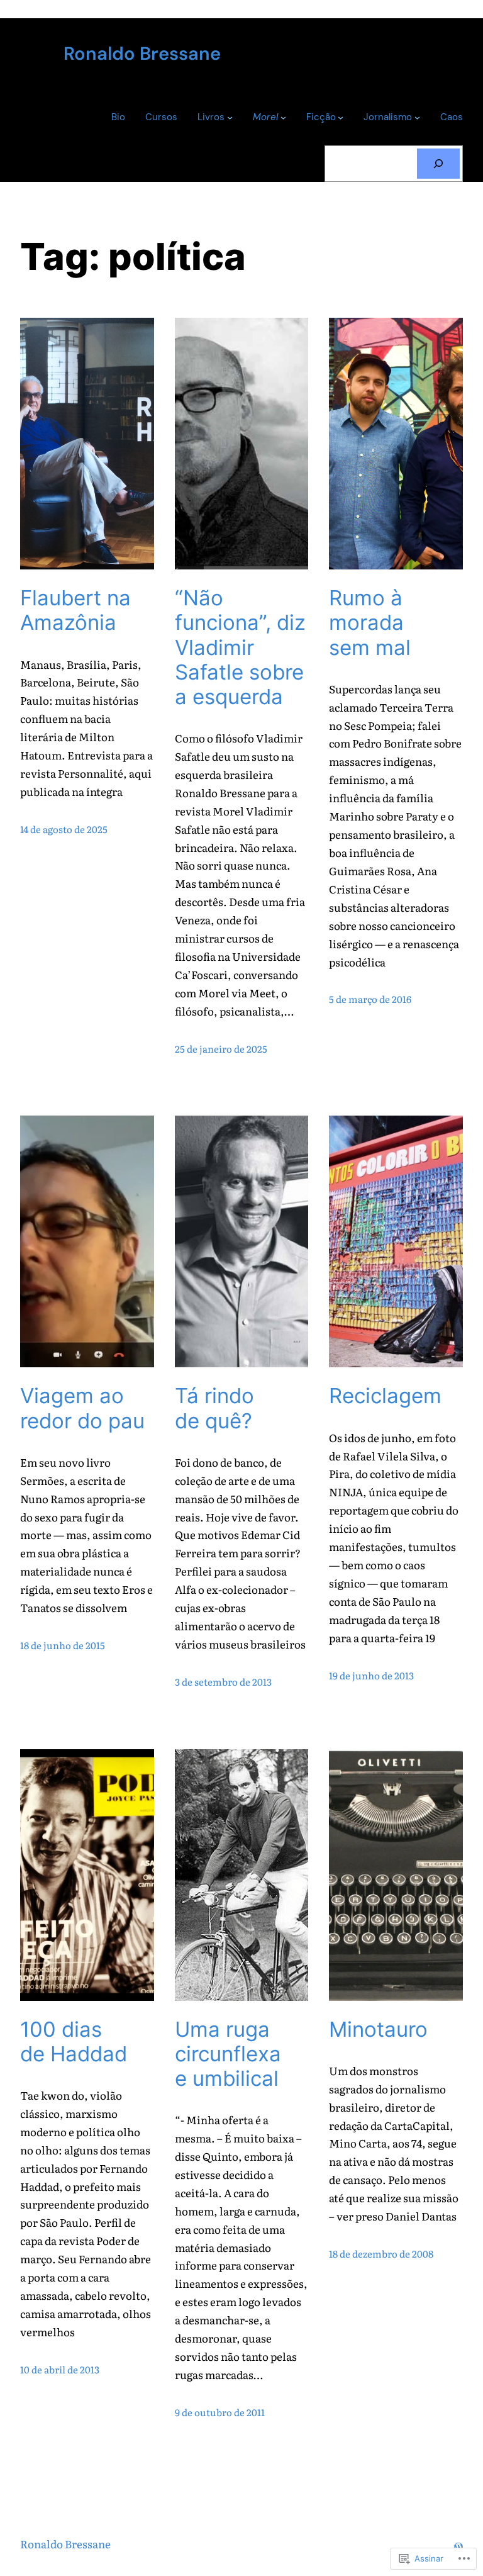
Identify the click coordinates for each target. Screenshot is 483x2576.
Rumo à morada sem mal (370, 623)
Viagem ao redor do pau (82, 1408)
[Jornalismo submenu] (417, 117)
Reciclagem (385, 1396)
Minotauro (378, 2030)
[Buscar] (438, 164)
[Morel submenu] (283, 117)
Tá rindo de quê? (214, 1408)
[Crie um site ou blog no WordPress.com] (458, 2544)
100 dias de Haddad (74, 2042)
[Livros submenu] (230, 117)
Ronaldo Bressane (142, 53)
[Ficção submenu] (341, 117)
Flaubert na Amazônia (75, 610)
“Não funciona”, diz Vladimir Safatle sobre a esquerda (240, 647)
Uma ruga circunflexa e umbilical (228, 2054)
